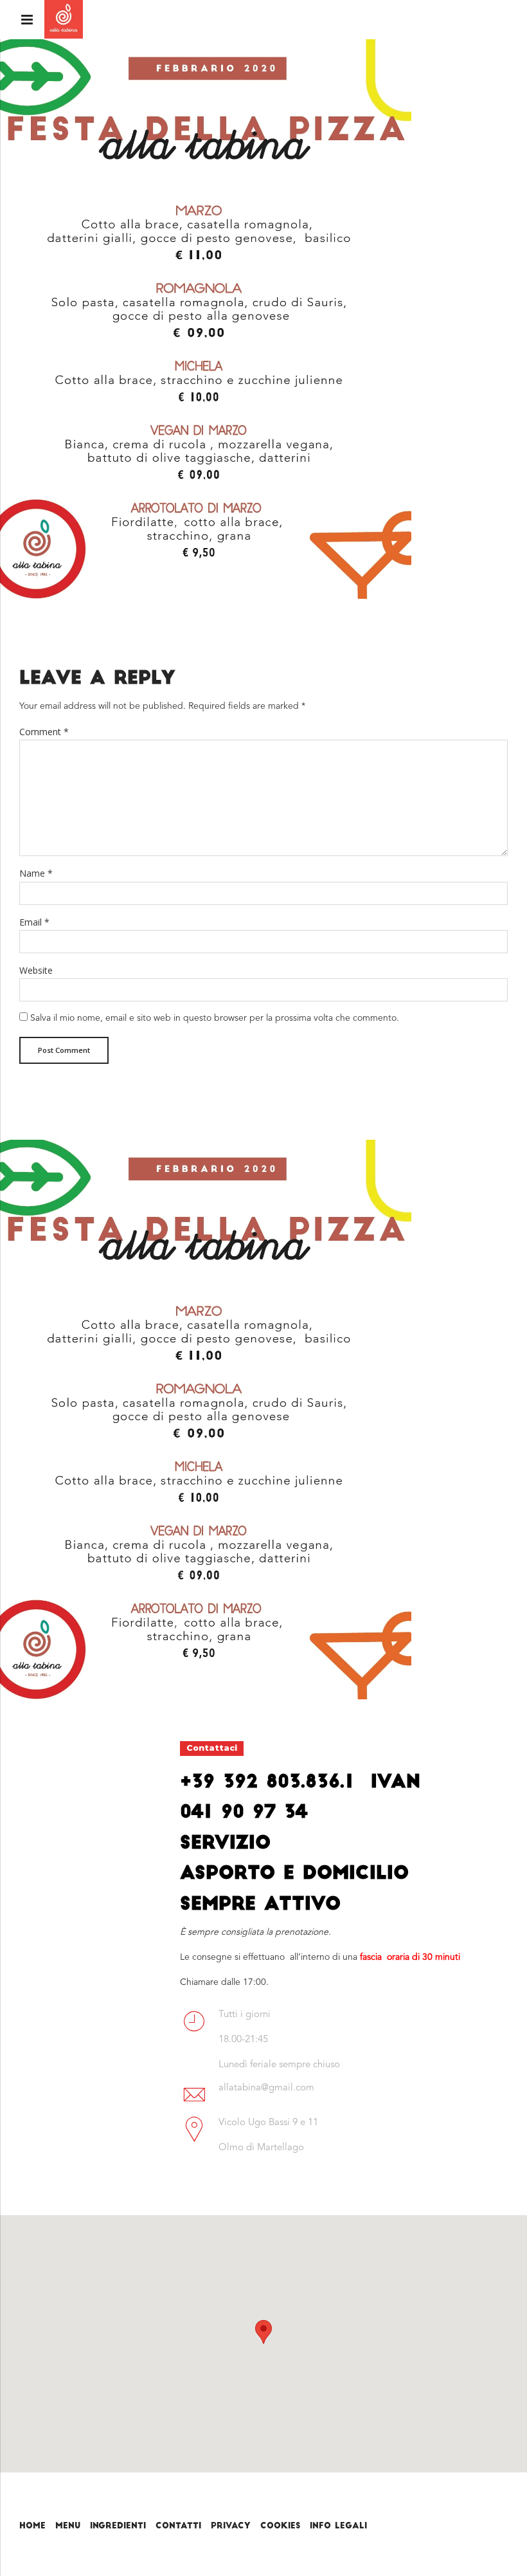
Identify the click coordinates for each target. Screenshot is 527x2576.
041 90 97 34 (244, 1813)
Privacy (231, 2526)
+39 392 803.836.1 (267, 1783)
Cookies (280, 2526)
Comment (44, 732)
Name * (36, 873)
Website (36, 970)
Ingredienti (118, 2526)
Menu (68, 2526)
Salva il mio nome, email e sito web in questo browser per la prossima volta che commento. (215, 1018)
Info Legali (338, 2526)
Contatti (178, 2526)
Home (32, 2526)
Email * (34, 922)
